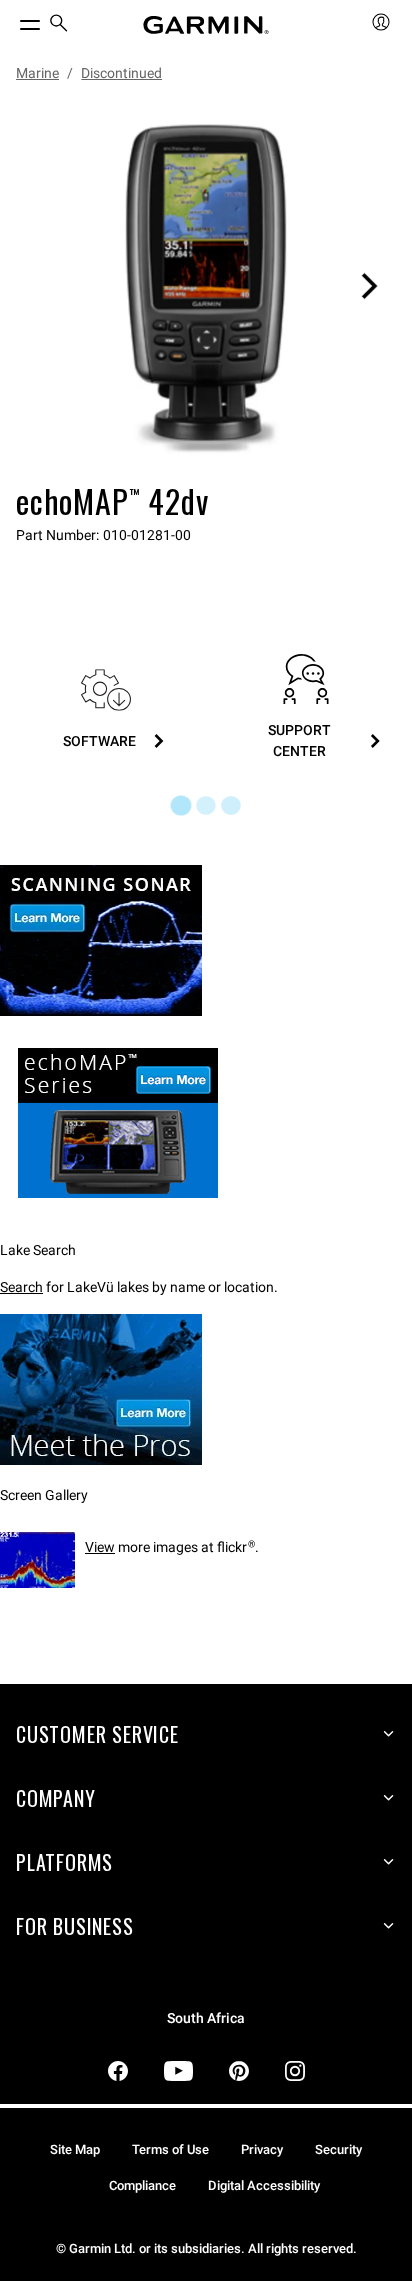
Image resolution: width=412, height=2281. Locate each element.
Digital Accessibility (264, 2185)
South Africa (206, 2018)
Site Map (75, 2149)
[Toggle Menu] (12, 20)
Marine (37, 73)
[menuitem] (59, 25)
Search (21, 1287)
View (100, 1547)
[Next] (369, 286)
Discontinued (121, 73)
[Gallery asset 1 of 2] (206, 286)
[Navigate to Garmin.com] (206, 25)
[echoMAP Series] (109, 1213)
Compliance (142, 2185)
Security (338, 2149)
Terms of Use (170, 2149)
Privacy (262, 2149)
